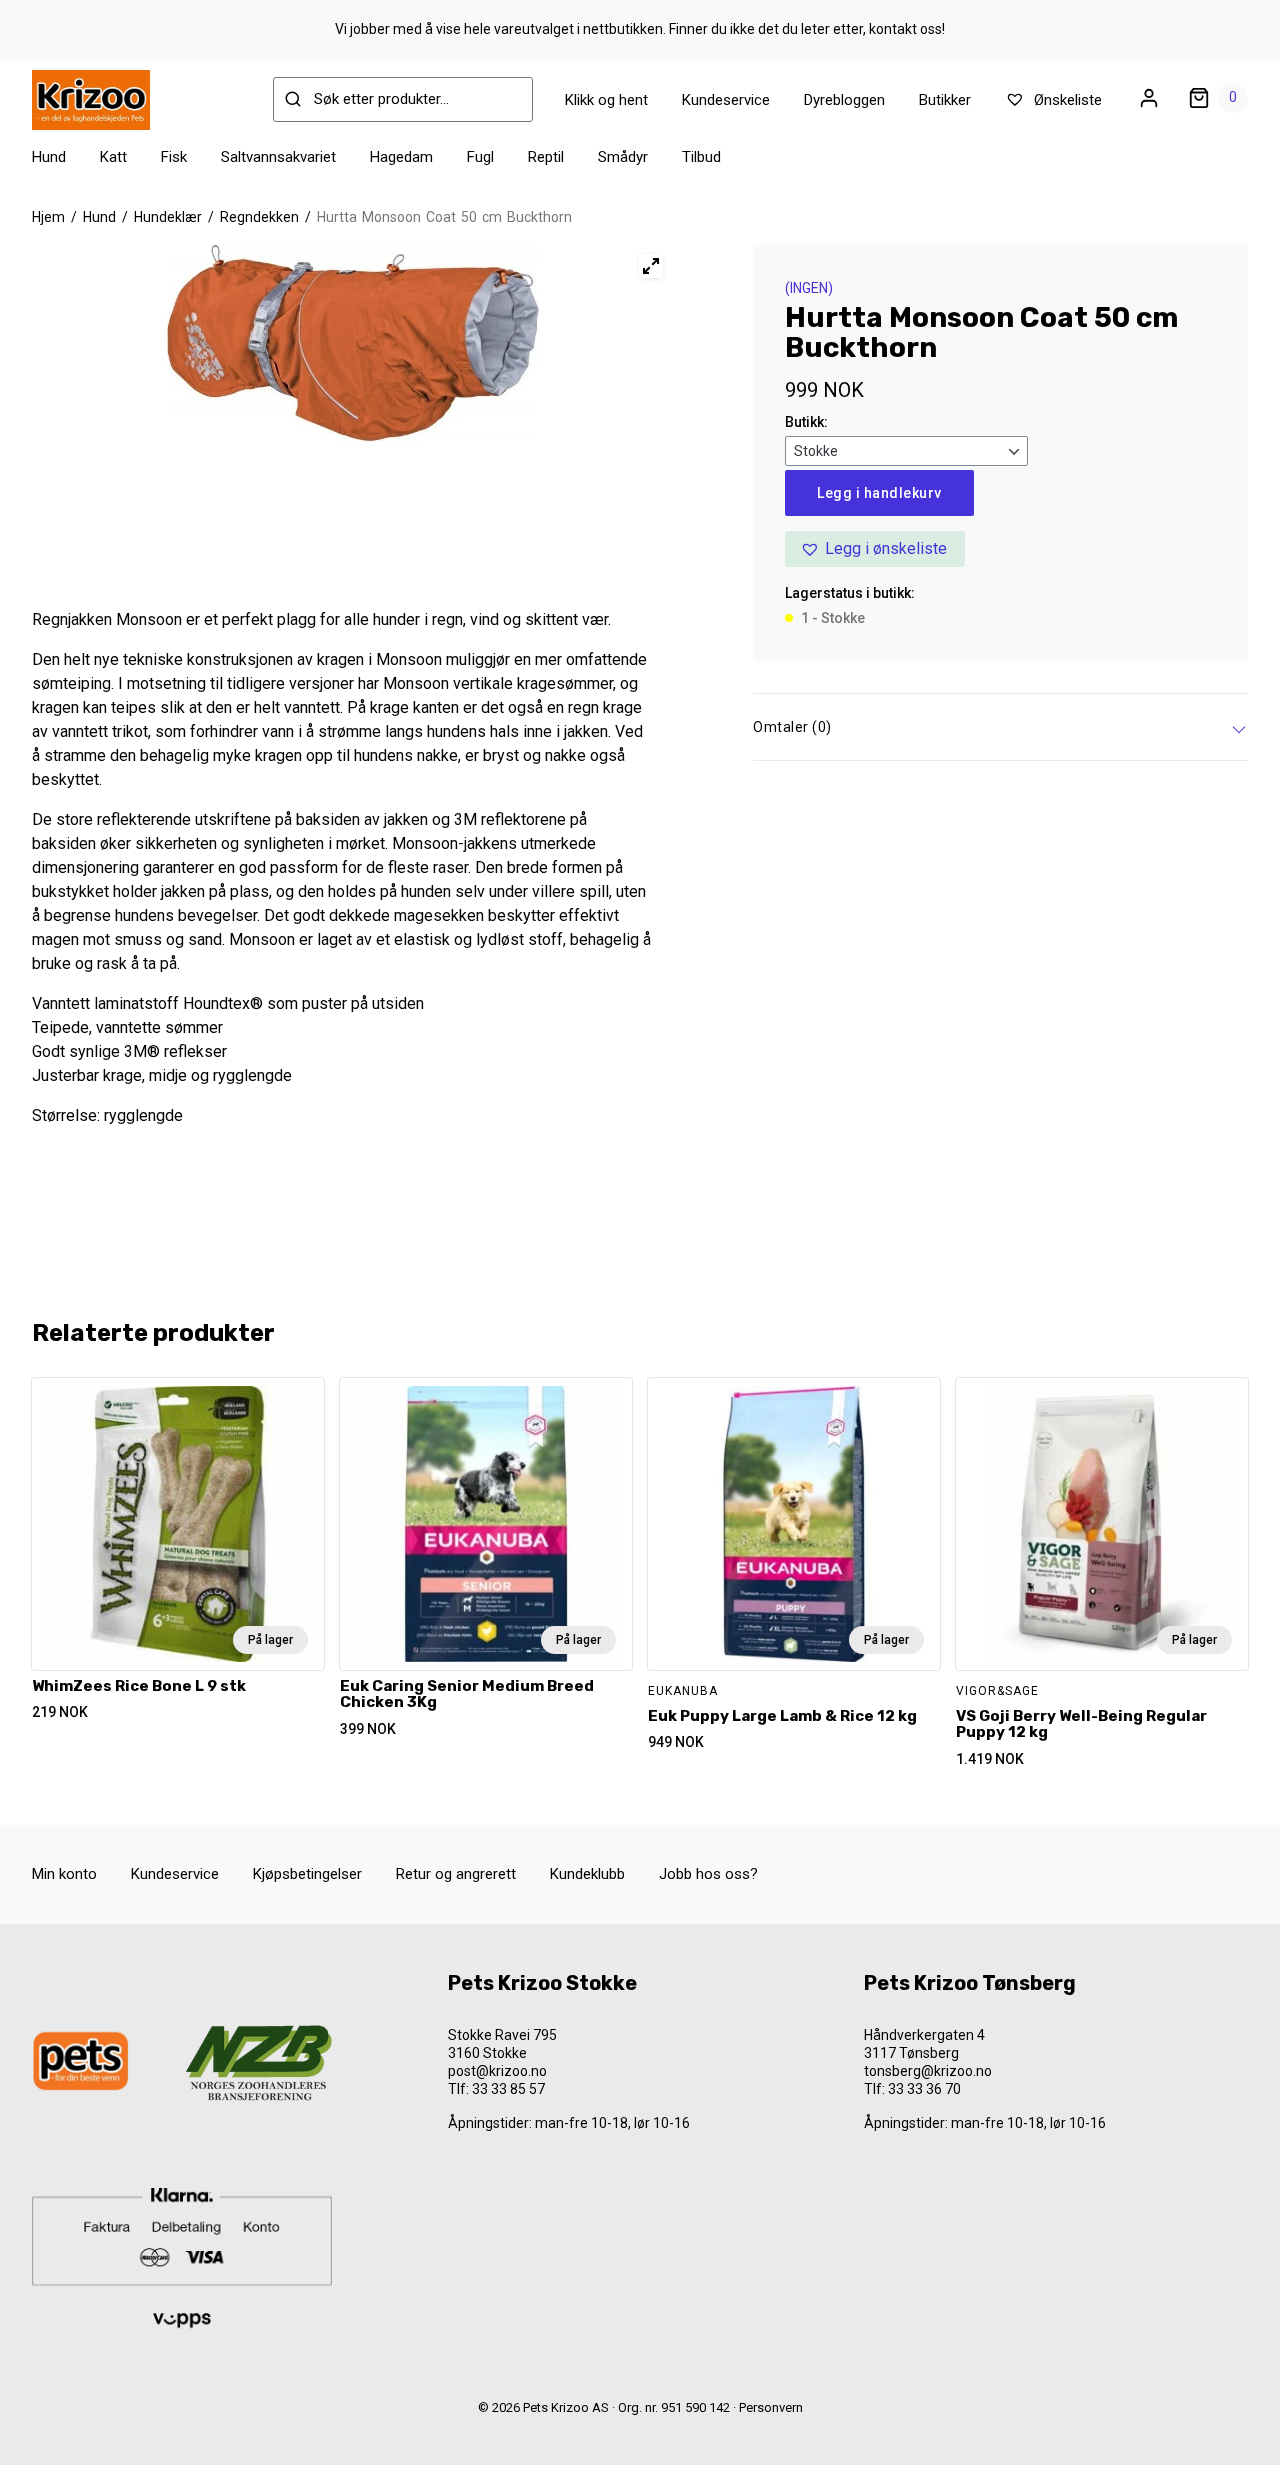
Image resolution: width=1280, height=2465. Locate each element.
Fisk (174, 157)
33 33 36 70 (924, 2089)
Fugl (480, 157)
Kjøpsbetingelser (307, 1874)
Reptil (546, 157)
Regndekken (259, 217)
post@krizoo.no (497, 2071)
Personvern (771, 2407)
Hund (49, 157)
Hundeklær (168, 217)
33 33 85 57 (508, 2089)
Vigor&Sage (997, 1691)
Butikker (945, 100)
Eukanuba (683, 1691)
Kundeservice (726, 100)
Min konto (64, 1874)
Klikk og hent (606, 100)
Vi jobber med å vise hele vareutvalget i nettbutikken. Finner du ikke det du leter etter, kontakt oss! (640, 29)
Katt (113, 157)
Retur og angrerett (456, 1874)
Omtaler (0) (792, 727)
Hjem (48, 217)
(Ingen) (809, 288)
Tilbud (701, 157)
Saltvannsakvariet (278, 157)
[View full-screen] (651, 266)
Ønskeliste (1066, 100)
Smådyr (623, 157)
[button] (875, 549)
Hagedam (401, 157)
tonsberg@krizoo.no (928, 2071)
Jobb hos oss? (708, 1874)
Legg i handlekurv (879, 493)
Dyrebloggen (844, 100)
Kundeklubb (587, 1874)
